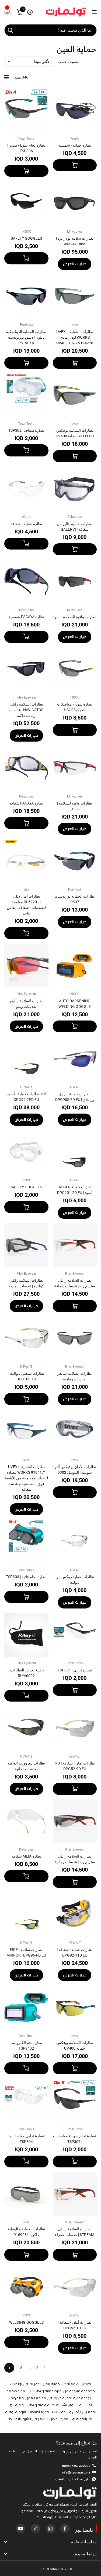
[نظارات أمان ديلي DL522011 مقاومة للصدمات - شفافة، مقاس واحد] (26, 861)
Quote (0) (5, 649)
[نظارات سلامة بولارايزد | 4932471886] (75, 203)
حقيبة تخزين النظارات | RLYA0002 (26, 1673)
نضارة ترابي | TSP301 (75, 1670)
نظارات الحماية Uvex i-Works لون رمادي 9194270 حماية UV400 (75, 337)
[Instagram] (50, 2528)
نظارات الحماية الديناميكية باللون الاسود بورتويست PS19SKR (26, 337)
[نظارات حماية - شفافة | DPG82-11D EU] (75, 1914)
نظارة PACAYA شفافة (26, 803)
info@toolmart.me (76, 2472)
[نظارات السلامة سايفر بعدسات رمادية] (75, 1338)
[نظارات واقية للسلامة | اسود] (75, 582)
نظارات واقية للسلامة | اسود (75, 617)
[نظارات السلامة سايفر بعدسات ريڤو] (26, 966)
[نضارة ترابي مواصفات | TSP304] (26, 2101)
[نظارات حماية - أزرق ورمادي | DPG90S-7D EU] (75, 1059)
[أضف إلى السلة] (75, 165)
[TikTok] (35, 2528)
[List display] (6, 77)
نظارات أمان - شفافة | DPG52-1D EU (75, 2325)
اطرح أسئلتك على (72, 2479)
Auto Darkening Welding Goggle (75, 1004)
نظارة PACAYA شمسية (26, 617)
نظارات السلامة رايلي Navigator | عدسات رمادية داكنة (26, 710)
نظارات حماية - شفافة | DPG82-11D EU (75, 1952)
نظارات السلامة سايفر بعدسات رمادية (75, 1376)
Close (50, 2542)
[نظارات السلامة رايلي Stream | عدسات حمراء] (75, 2194)
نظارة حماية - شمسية (75, 145)
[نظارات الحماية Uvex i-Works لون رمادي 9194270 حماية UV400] (75, 296)
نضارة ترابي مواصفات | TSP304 (26, 2139)
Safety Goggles (26, 238)
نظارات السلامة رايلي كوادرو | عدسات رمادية (26, 1283)
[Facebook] (65, 2528)
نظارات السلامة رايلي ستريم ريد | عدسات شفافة (75, 1283)
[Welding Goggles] (26, 2287)
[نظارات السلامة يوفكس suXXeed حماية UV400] (75, 395)
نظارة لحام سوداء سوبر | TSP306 (26, 148)
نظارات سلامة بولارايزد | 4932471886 (75, 241)
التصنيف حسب (69, 62)
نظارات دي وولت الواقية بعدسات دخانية (26, 1766)
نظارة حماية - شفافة (26, 524)
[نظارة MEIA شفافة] (26, 1821)
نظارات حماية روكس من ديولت (75, 1580)
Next (9, 2368)
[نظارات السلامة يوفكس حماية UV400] (75, 2007)
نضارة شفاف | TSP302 (26, 430)
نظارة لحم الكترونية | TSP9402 (26, 2045)
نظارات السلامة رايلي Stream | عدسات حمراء (75, 2232)
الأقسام (94, 12)
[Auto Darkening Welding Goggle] (75, 966)
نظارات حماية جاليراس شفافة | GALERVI (75, 527)
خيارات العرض (75, 264)
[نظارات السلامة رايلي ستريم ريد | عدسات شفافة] (75, 1245)
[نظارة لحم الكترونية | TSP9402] (26, 2007)
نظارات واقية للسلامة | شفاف (75, 806)
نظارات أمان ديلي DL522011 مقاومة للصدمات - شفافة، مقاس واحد (26, 905)
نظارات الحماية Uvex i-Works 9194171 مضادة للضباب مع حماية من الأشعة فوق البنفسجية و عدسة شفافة (26, 1478)
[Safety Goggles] (26, 203)
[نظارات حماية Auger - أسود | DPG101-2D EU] (75, 1152)
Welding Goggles (26, 2322)
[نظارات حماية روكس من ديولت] (75, 1542)
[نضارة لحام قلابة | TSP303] (26, 1542)
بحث (10, 30)
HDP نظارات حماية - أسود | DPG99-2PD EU (26, 1097)
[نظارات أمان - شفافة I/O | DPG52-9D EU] (75, 1728)
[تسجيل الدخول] (30, 12)
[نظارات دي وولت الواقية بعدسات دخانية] (26, 1728)
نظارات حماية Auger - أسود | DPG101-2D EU (75, 1190)
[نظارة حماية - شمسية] (75, 110)
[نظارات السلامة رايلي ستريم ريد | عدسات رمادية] (75, 1821)
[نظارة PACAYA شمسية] (26, 582)
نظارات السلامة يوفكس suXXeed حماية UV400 (75, 433)
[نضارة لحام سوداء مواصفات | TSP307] (75, 2101)
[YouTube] (20, 2528)
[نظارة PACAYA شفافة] (26, 768)
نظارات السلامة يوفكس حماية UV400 (75, 2045)
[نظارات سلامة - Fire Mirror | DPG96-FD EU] (26, 1914)
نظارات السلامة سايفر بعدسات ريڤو (26, 1004)
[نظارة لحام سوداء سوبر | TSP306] (26, 110)
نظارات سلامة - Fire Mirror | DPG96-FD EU (26, 1952)
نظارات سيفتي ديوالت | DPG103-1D (26, 1376)
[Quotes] (8, 12)
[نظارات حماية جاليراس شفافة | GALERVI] (75, 488)
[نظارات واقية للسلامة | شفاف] (75, 768)
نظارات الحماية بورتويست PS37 (75, 899)
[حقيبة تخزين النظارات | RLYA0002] (26, 1635)
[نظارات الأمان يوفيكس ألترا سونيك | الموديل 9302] (75, 1431)
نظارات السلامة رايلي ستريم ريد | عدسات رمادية (75, 1859)
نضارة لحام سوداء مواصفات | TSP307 (75, 2139)
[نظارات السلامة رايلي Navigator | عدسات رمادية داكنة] (26, 669)
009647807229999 (76, 2466)
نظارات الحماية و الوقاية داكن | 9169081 (26, 2232)
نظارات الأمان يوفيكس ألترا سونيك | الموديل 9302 (75, 1470)
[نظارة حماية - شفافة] (26, 488)
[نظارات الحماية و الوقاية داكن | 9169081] (26, 2194)
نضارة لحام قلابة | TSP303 (26, 1577)
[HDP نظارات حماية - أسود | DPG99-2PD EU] (26, 1059)
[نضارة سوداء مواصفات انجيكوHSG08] (75, 669)
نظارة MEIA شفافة (26, 1856)
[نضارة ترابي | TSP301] (75, 1635)
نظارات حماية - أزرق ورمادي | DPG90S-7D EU (75, 1097)
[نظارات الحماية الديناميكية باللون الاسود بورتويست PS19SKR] (26, 296)
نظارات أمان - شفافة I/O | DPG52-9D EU (75, 1766)
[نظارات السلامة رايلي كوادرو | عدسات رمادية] (26, 1245)
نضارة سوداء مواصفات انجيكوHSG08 (75, 707)
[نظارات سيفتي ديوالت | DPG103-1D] (26, 1338)
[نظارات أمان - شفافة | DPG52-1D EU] (75, 2287)
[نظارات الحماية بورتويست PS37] (75, 861)
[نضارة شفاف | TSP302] (26, 395)
